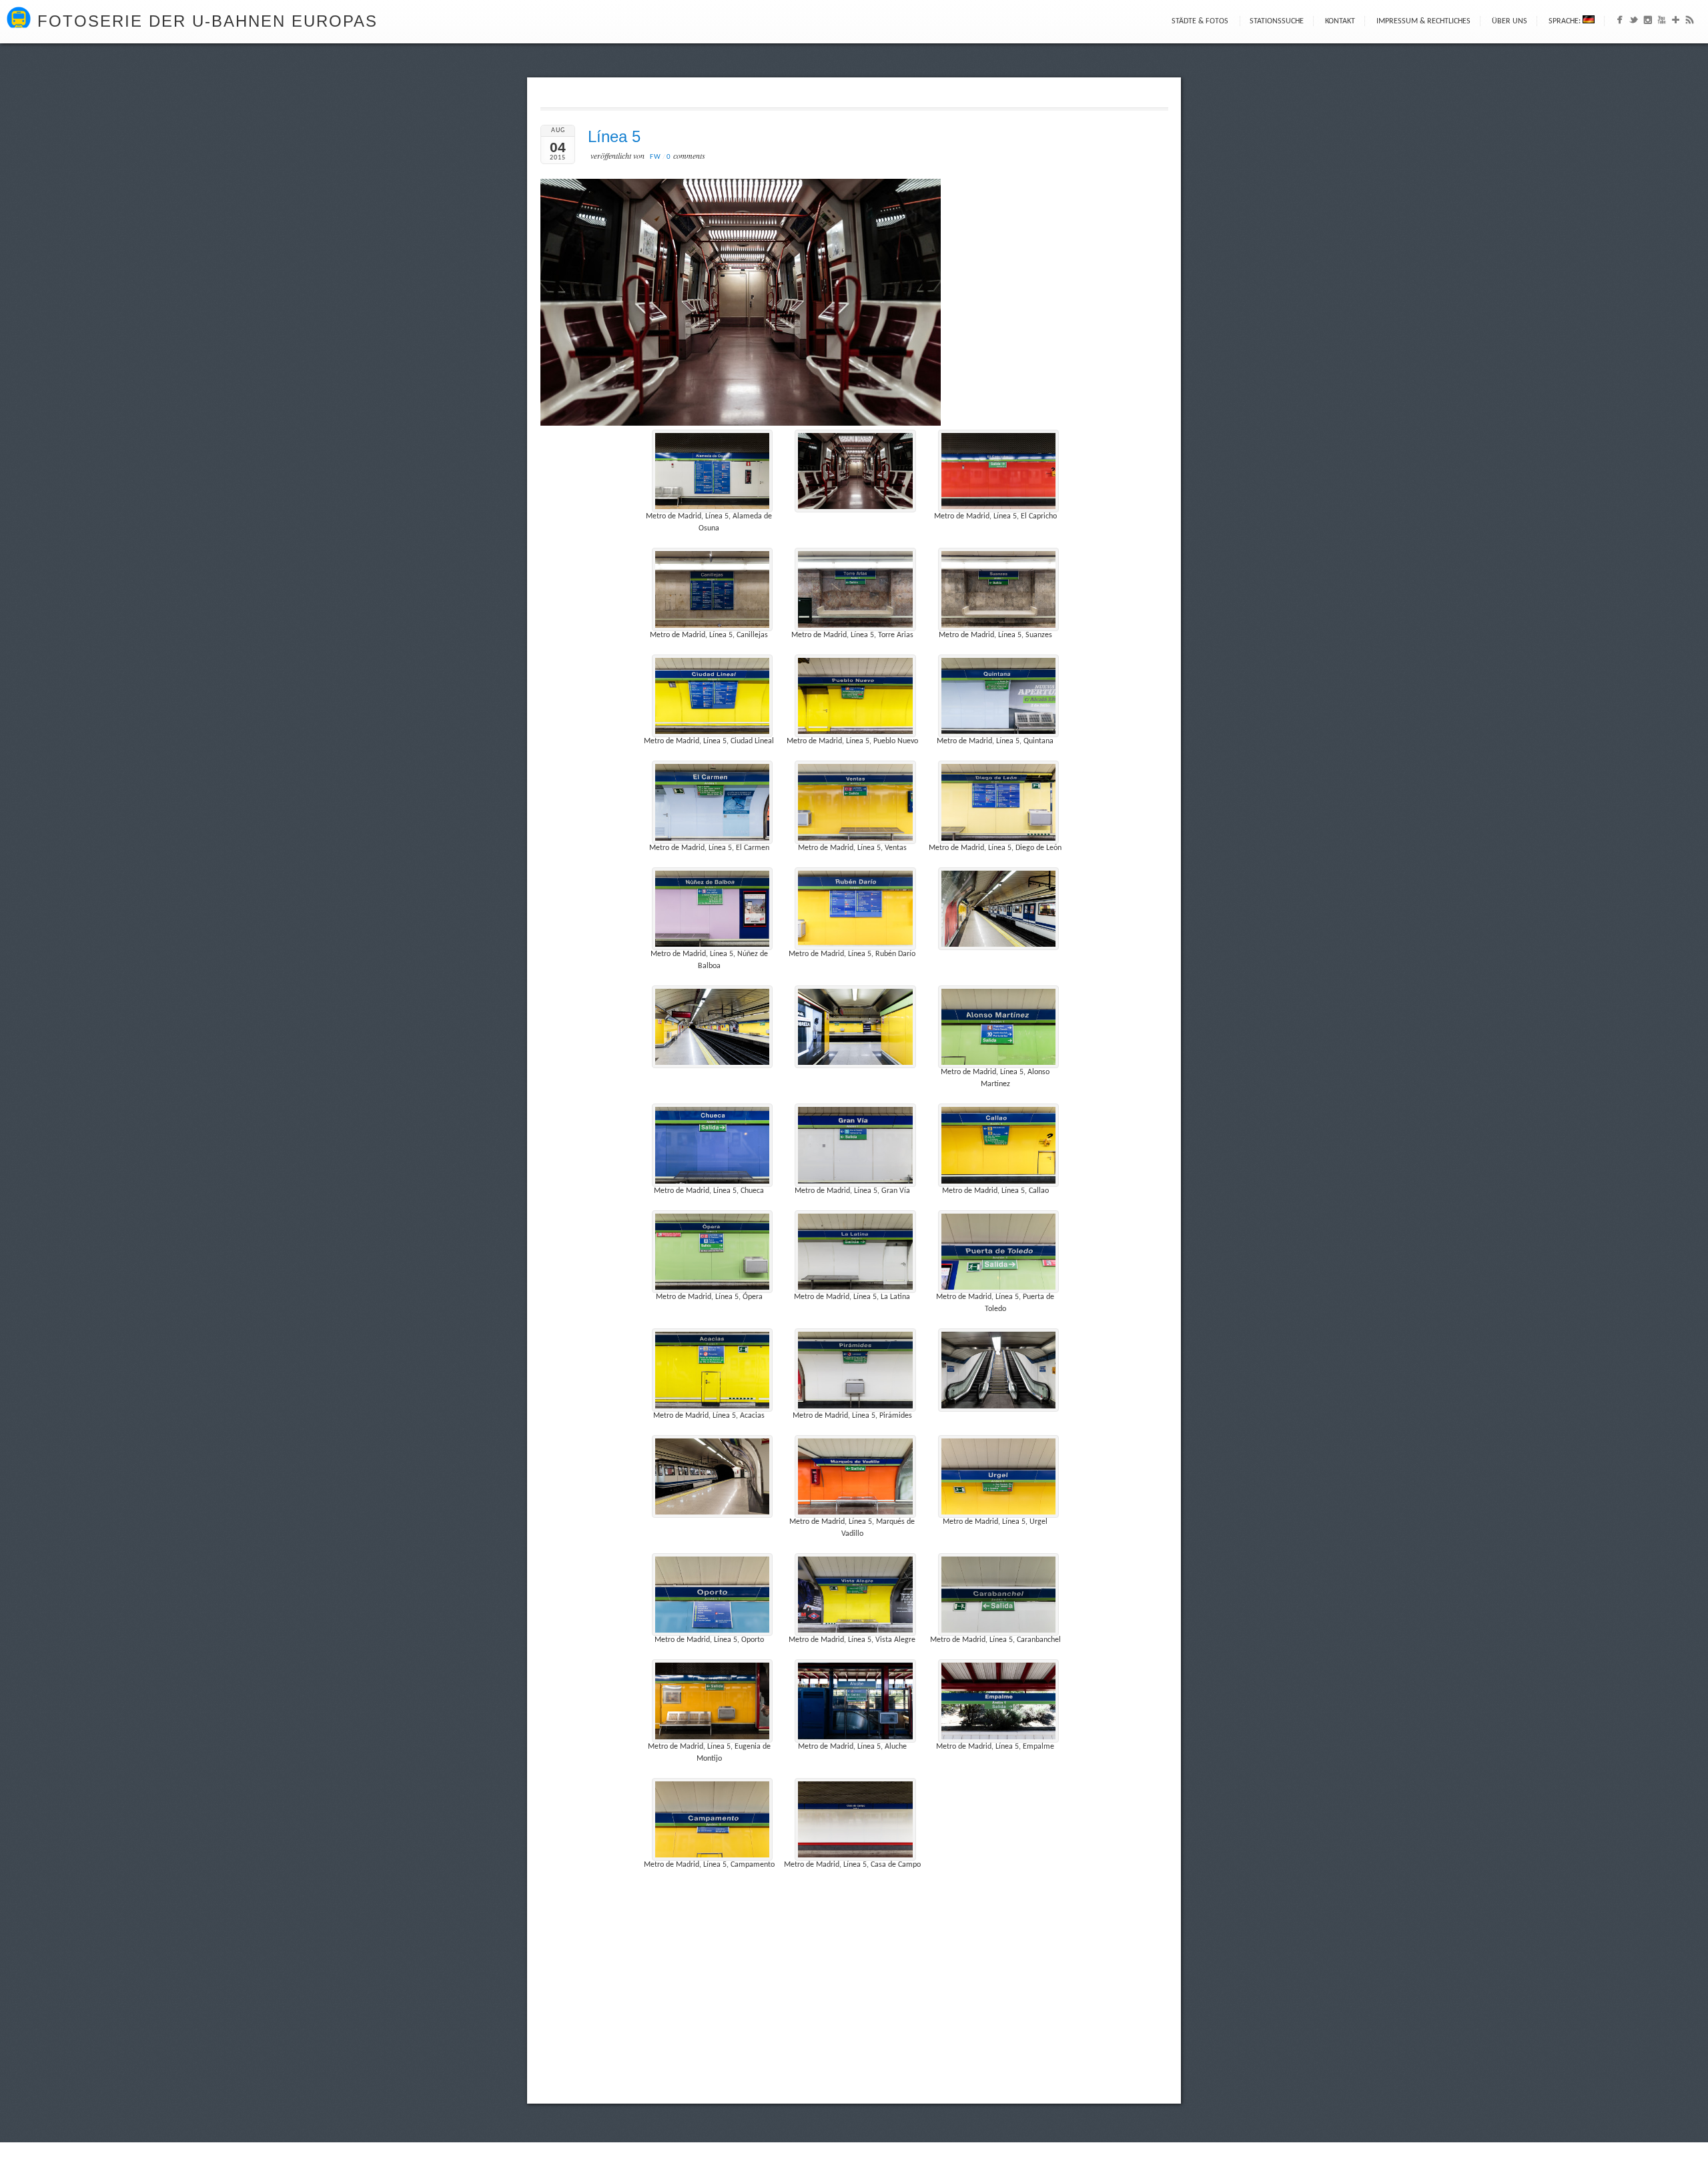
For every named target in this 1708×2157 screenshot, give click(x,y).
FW (656, 157)
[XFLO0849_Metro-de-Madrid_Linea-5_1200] (713, 1476)
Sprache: (1566, 21)
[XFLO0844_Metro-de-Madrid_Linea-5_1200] (999, 1370)
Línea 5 (614, 136)
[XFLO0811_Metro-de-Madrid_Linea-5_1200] (999, 909)
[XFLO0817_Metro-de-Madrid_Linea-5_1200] (713, 1027)
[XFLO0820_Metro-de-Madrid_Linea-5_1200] (855, 1027)
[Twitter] (1634, 23)
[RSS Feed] (1690, 23)
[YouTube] (1662, 23)
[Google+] (1676, 23)
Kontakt (1340, 21)
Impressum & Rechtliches (1423, 21)
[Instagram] (1648, 23)
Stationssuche (1277, 21)
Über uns (1510, 21)
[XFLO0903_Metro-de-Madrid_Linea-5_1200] (855, 471)
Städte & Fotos (1200, 21)
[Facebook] (1620, 23)
